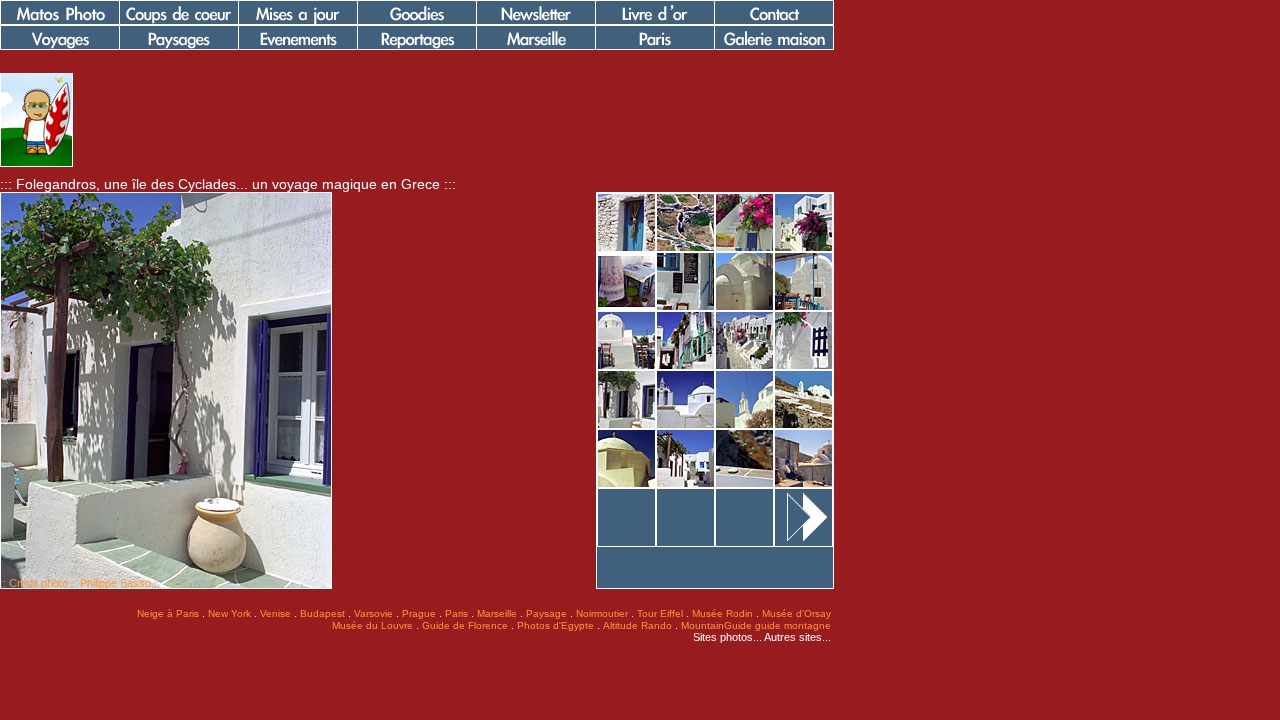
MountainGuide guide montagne (756, 625)
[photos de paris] (655, 46)
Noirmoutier (602, 613)
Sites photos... (727, 637)
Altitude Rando (637, 625)
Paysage (546, 613)
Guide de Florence (465, 625)
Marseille (497, 613)
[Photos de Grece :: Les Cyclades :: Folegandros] (626, 248)
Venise (275, 613)
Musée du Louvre (372, 625)
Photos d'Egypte (555, 625)
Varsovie (373, 613)
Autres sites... (797, 637)
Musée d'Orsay (796, 613)
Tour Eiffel (660, 613)
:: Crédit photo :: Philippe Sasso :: (80, 583)
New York (229, 613)
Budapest (322, 613)
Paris (456, 613)
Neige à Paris (168, 613)
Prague (419, 613)
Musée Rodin (722, 613)
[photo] (36, 163)
